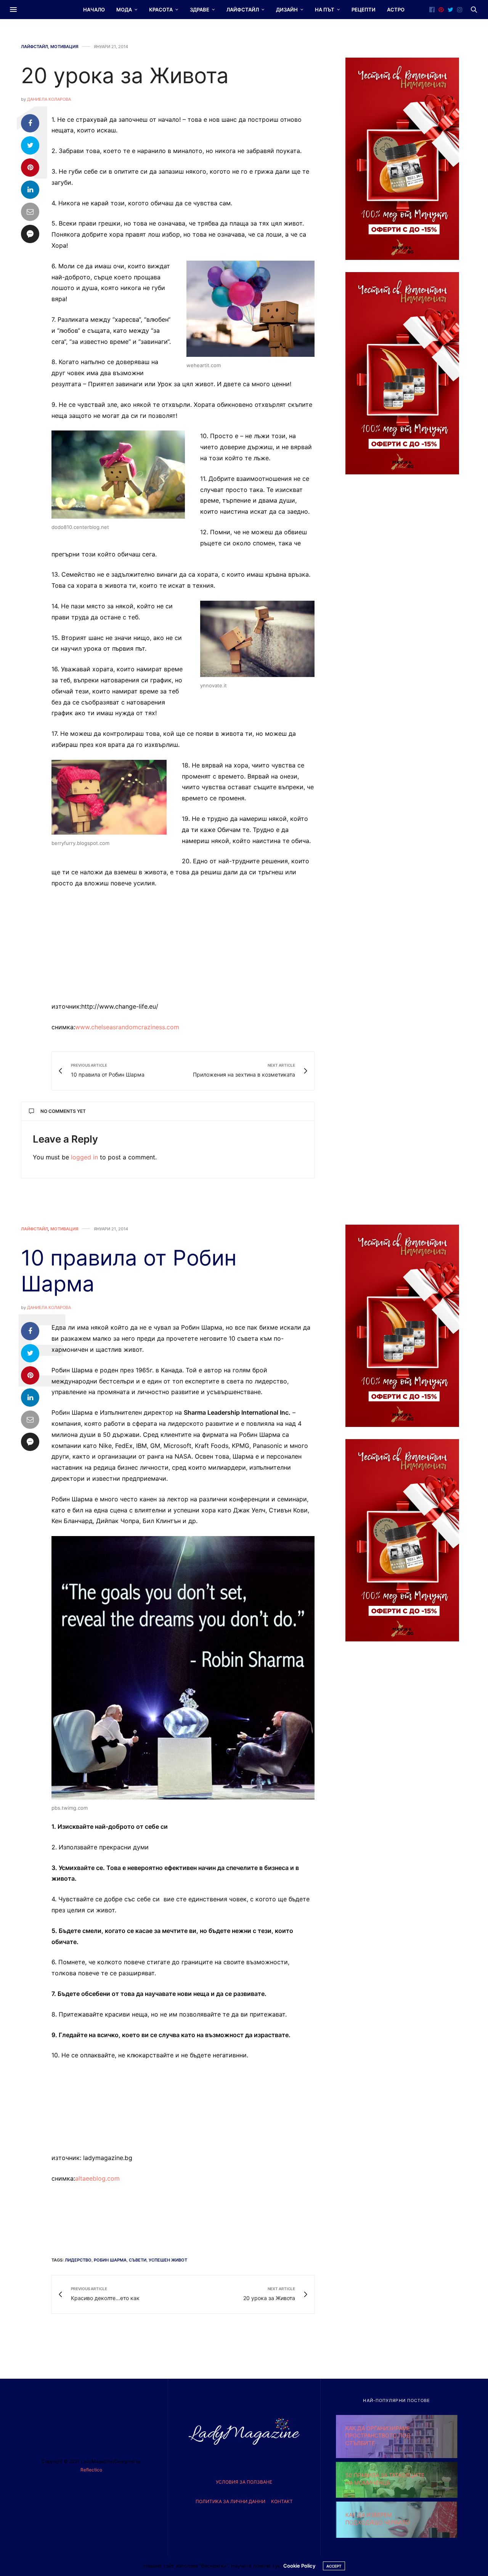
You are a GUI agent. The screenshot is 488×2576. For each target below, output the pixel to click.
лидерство (78, 2260)
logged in (84, 1157)
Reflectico (91, 2470)
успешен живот (168, 2260)
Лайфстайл (243, 10)
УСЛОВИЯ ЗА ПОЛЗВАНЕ (244, 2482)
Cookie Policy (299, 2566)
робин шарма (110, 2260)
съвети (138, 2260)
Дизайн (287, 10)
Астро (396, 10)
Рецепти (364, 10)
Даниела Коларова (49, 99)
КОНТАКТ (282, 2501)
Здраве (200, 10)
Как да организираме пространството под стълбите (378, 2436)
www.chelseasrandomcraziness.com (127, 1027)
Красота (161, 10)
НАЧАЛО (94, 10)
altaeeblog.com (97, 2178)
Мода (124, 10)
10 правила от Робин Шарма (129, 1271)
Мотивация (64, 47)
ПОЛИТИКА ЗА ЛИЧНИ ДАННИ (230, 2501)
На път (325, 10)
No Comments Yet (63, 1111)
